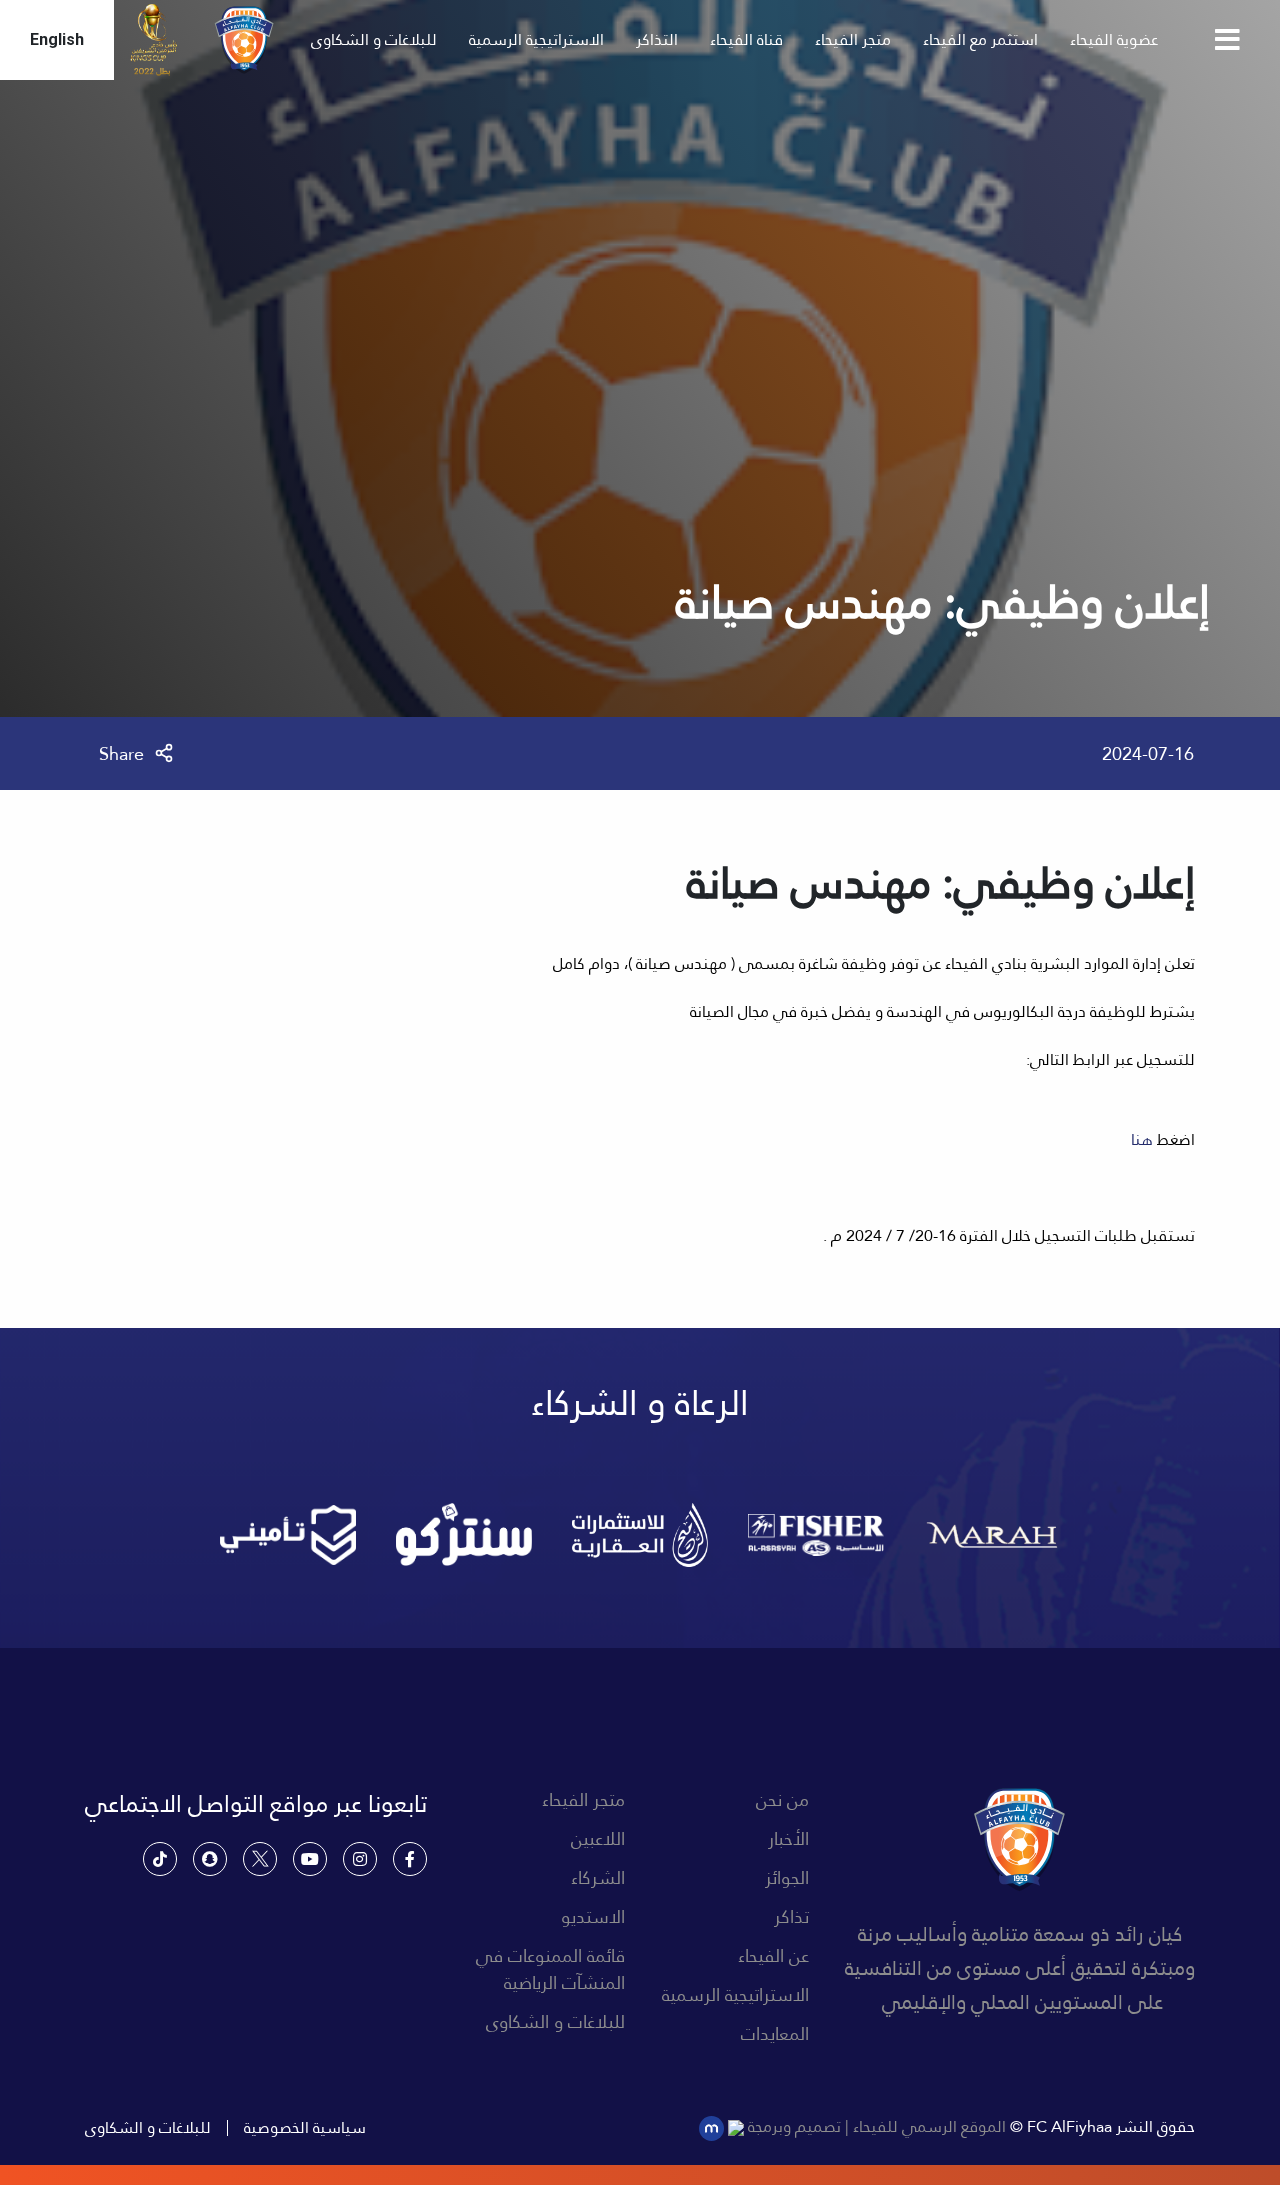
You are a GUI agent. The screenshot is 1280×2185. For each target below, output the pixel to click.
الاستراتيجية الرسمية (536, 39)
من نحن (782, 1799)
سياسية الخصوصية (305, 2128)
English (57, 39)
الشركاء (598, 1877)
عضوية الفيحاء (1114, 39)
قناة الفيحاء (746, 39)
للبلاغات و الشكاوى (374, 39)
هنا (1142, 1139)
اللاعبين (598, 1838)
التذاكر (657, 39)
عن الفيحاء (773, 1955)
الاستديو (593, 1916)
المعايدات (775, 2033)
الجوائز (787, 1877)
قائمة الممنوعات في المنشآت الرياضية (550, 1969)
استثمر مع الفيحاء (980, 39)
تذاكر (791, 1916)
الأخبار (788, 1838)
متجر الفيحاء (853, 39)
